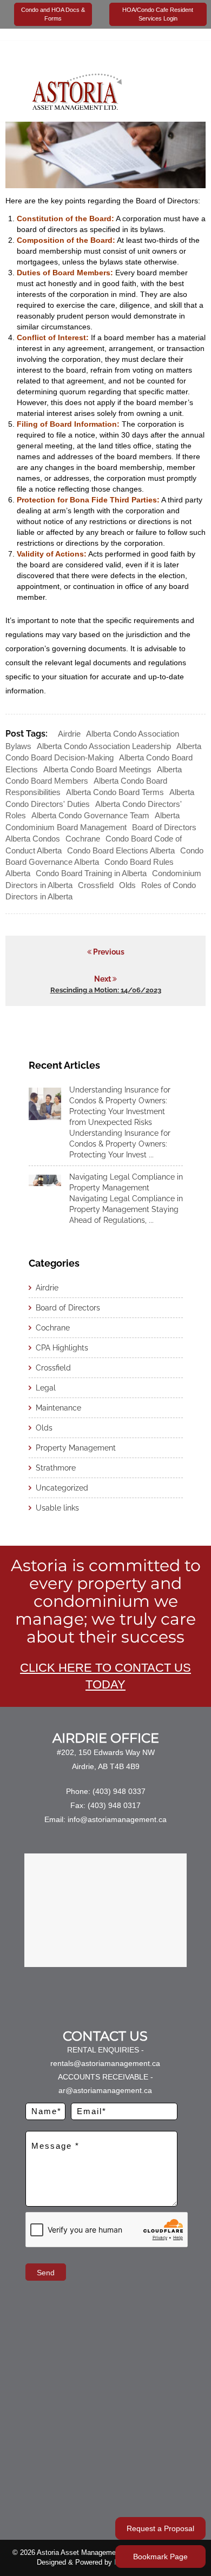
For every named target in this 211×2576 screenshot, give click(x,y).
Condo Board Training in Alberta (91, 873)
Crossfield (96, 885)
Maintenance (58, 1408)
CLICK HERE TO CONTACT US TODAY (105, 1676)
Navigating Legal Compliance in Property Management (126, 1182)
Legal (46, 1388)
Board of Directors (68, 1308)
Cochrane (83, 839)
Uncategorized (62, 1488)
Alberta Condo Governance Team (90, 815)
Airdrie (69, 734)
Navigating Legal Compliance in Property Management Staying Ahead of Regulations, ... (126, 1209)
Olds (127, 885)
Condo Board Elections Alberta (121, 850)
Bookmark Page (160, 2557)
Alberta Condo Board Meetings (97, 769)
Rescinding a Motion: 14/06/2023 (106, 990)
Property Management (76, 1448)
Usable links (57, 1508)
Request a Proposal (160, 2528)
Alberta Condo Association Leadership (104, 746)
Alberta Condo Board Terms (115, 792)
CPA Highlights (62, 1348)
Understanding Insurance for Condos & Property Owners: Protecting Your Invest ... (120, 1144)
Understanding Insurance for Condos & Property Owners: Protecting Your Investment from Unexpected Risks (120, 1106)
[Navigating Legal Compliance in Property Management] (45, 1180)
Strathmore (56, 1468)
